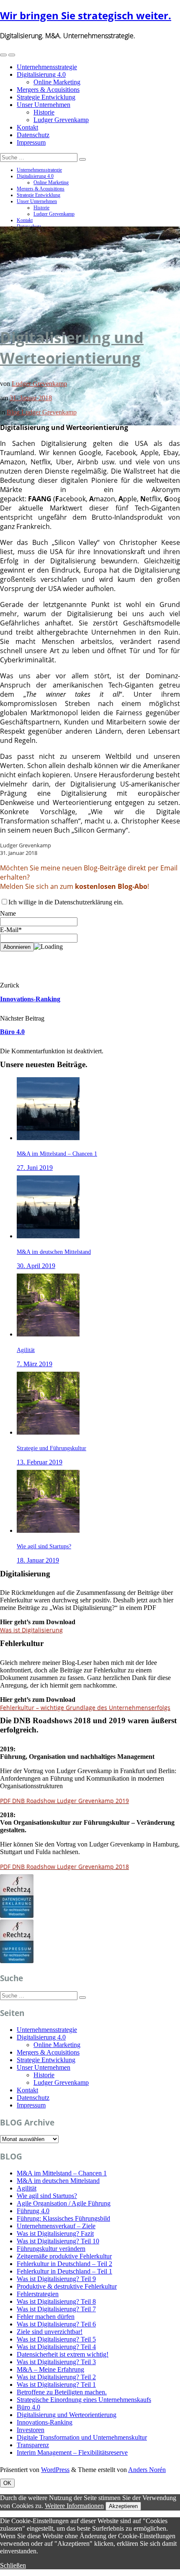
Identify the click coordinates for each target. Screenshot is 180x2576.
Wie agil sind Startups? (47, 2196)
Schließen (13, 2565)
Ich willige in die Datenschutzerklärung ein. (66, 902)
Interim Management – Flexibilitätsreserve (72, 2452)
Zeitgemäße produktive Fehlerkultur (64, 2256)
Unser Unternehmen (44, 105)
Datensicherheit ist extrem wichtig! (63, 2354)
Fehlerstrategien (38, 2294)
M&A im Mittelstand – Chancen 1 (62, 2173)
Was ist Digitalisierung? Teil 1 (56, 2385)
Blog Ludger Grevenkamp (42, 412)
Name (8, 913)
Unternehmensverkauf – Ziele (56, 2226)
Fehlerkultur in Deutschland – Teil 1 (64, 2271)
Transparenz (33, 2445)
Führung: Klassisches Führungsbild (63, 2218)
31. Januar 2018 (31, 398)
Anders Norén (147, 2470)
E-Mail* (11, 930)
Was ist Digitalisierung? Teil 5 (56, 2339)
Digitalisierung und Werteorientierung (72, 348)
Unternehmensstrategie (47, 67)
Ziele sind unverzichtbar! (50, 2332)
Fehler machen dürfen (46, 2317)
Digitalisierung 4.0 (41, 74)
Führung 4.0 (33, 2211)
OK (7, 2483)
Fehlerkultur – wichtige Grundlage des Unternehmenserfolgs (85, 1707)
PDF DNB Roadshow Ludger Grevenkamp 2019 (64, 1801)
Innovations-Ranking (30, 999)
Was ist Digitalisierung (31, 1630)
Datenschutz (33, 135)
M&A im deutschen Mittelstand (58, 2181)
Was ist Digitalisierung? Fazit (55, 2233)
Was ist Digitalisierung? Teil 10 (58, 2241)
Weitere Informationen (74, 2506)
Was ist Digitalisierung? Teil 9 (56, 2279)
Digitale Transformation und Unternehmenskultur (82, 2437)
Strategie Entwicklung (46, 97)
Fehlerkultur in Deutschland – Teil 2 (64, 2264)
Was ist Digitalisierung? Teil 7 (56, 2309)
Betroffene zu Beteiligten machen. (62, 2392)
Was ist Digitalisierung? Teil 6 (56, 2324)
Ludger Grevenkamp (61, 120)
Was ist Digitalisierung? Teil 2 (56, 2377)
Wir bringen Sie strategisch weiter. (86, 15)
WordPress (55, 2470)
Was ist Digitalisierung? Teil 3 (56, 2362)
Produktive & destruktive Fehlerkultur (67, 2286)
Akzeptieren (123, 2506)
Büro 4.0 (12, 1032)
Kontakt (27, 127)
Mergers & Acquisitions (48, 90)
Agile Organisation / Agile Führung (64, 2203)
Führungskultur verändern (51, 2249)
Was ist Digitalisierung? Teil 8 (56, 2301)
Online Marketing (57, 82)
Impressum (31, 142)
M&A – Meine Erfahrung (50, 2369)
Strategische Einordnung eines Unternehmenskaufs (84, 2400)
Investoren (31, 2430)
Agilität (27, 2188)
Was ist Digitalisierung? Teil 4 (56, 2347)
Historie (44, 112)
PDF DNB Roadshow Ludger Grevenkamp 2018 (64, 1866)
